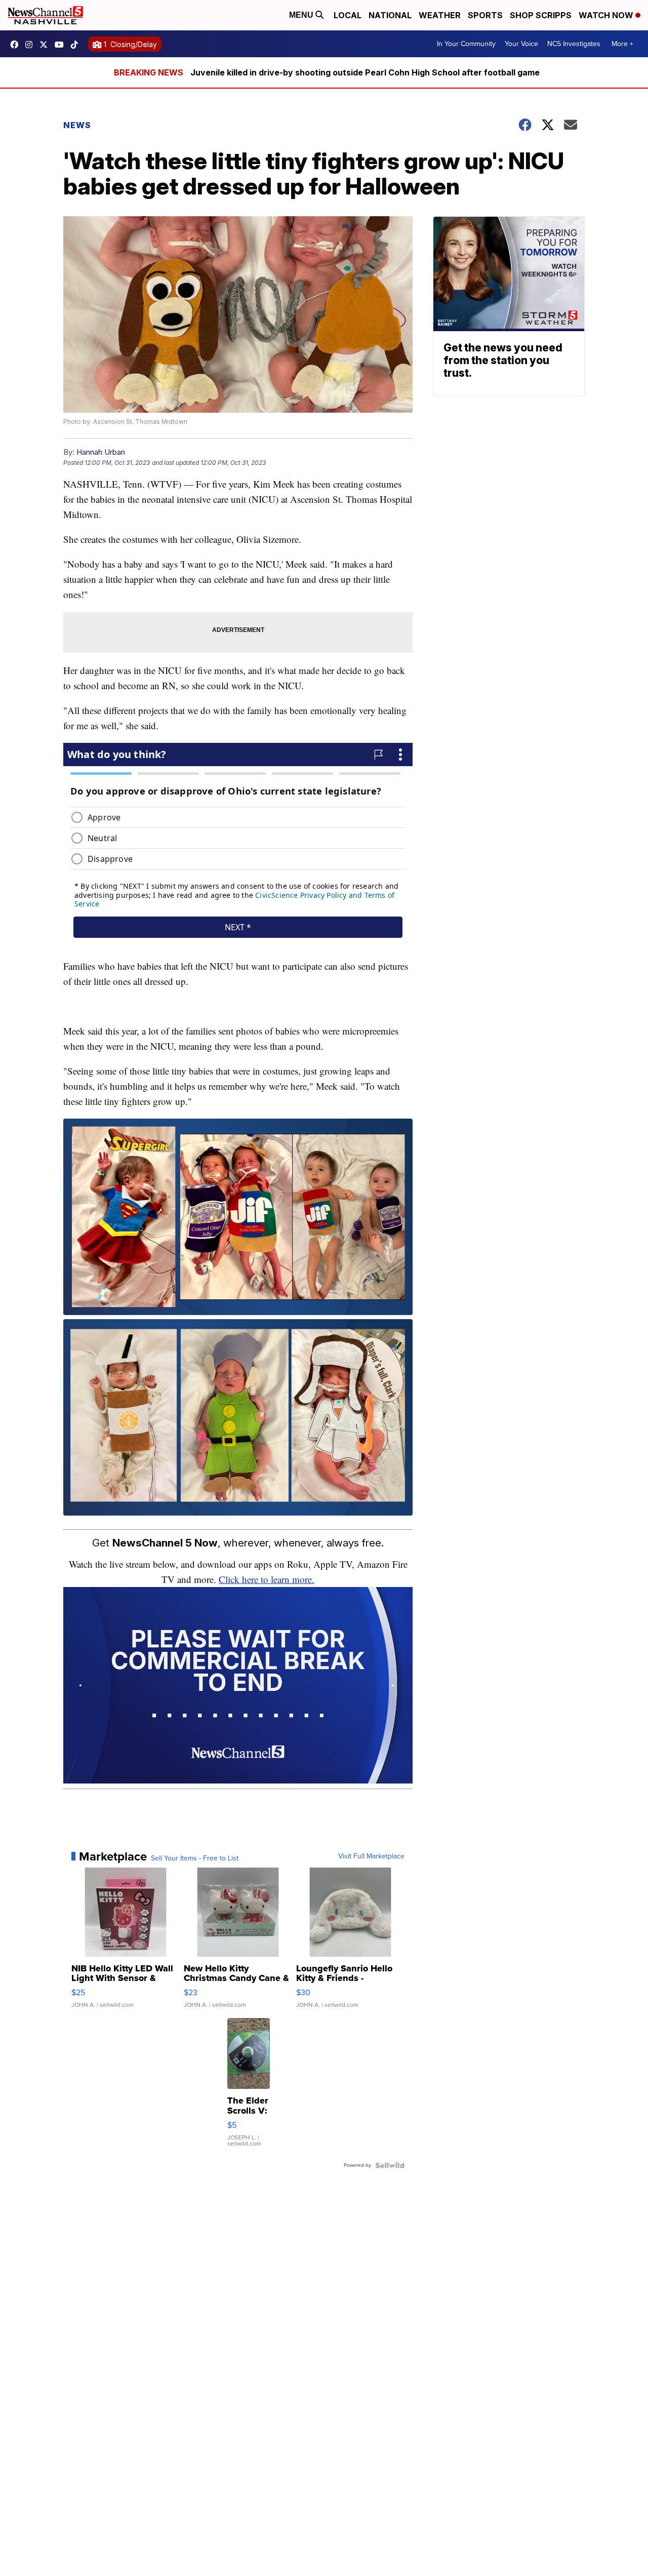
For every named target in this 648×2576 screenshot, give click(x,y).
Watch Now (607, 15)
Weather (440, 15)
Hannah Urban (101, 452)
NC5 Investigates (574, 44)
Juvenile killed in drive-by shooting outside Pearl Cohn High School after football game (365, 72)
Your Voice (521, 44)
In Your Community (466, 44)
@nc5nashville (77, 45)
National (390, 15)
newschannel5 (17, 45)
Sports (485, 15)
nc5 (46, 45)
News (77, 125)
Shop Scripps (541, 15)
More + (622, 44)
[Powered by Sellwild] (390, 2165)
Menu (302, 15)
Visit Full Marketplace (371, 1856)
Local (348, 15)
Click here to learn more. (267, 1579)
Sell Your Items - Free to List (195, 1858)
